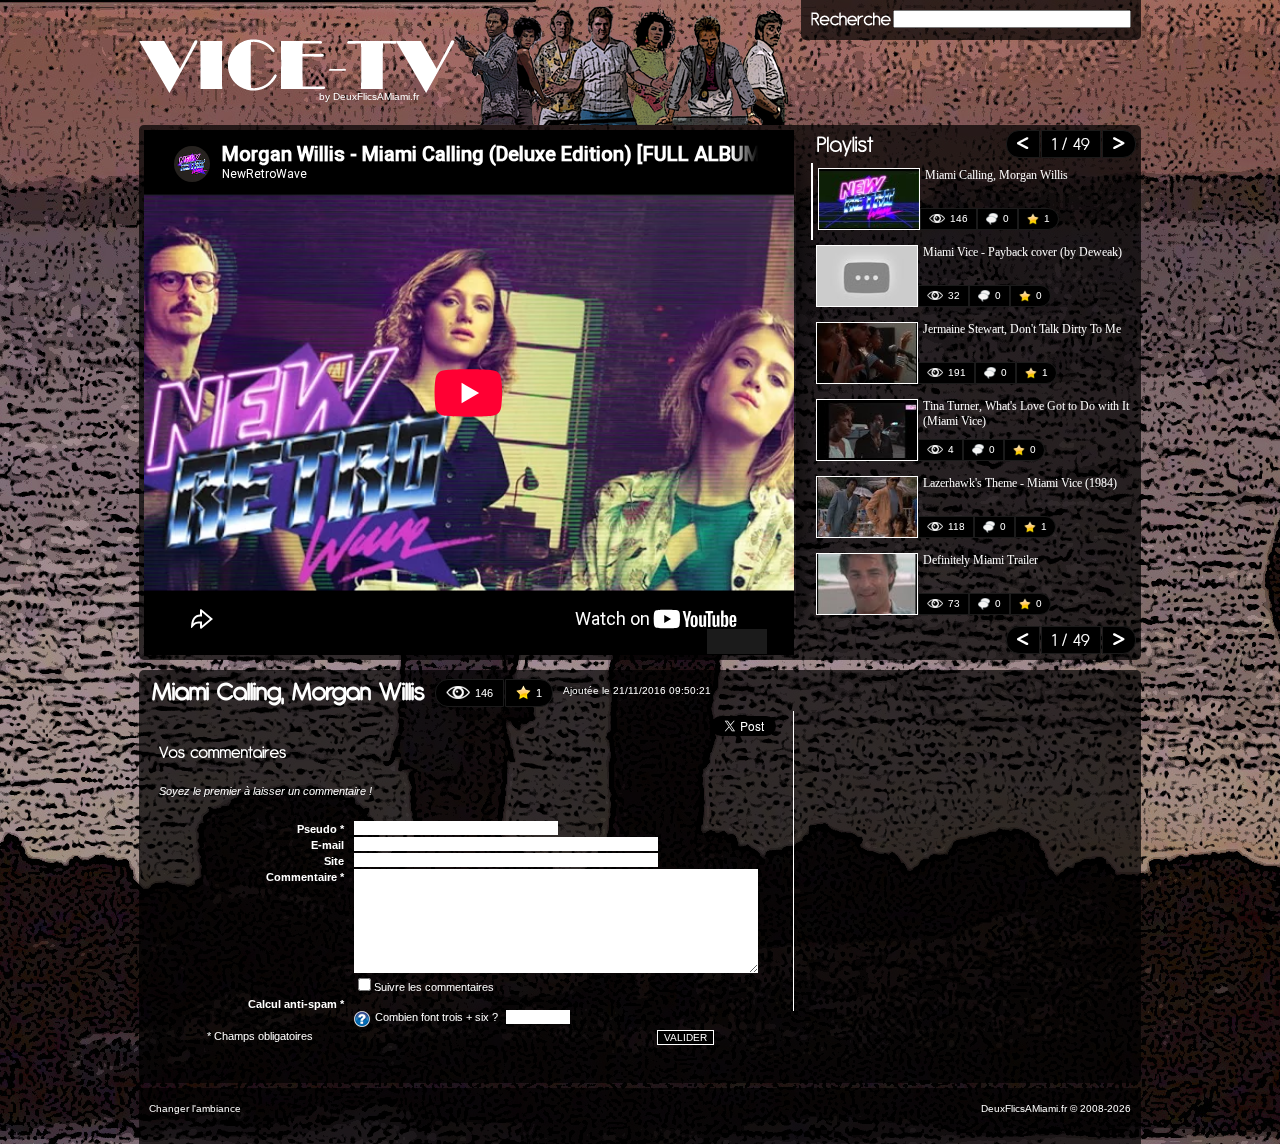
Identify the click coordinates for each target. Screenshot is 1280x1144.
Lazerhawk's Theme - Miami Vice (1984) (1020, 483)
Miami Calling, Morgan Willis (996, 175)
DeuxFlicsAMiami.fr (376, 96)
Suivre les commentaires (434, 987)
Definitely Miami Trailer (980, 560)
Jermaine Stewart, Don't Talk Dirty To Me (1022, 329)
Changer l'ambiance (195, 1108)
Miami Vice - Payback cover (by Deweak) (1022, 252)
